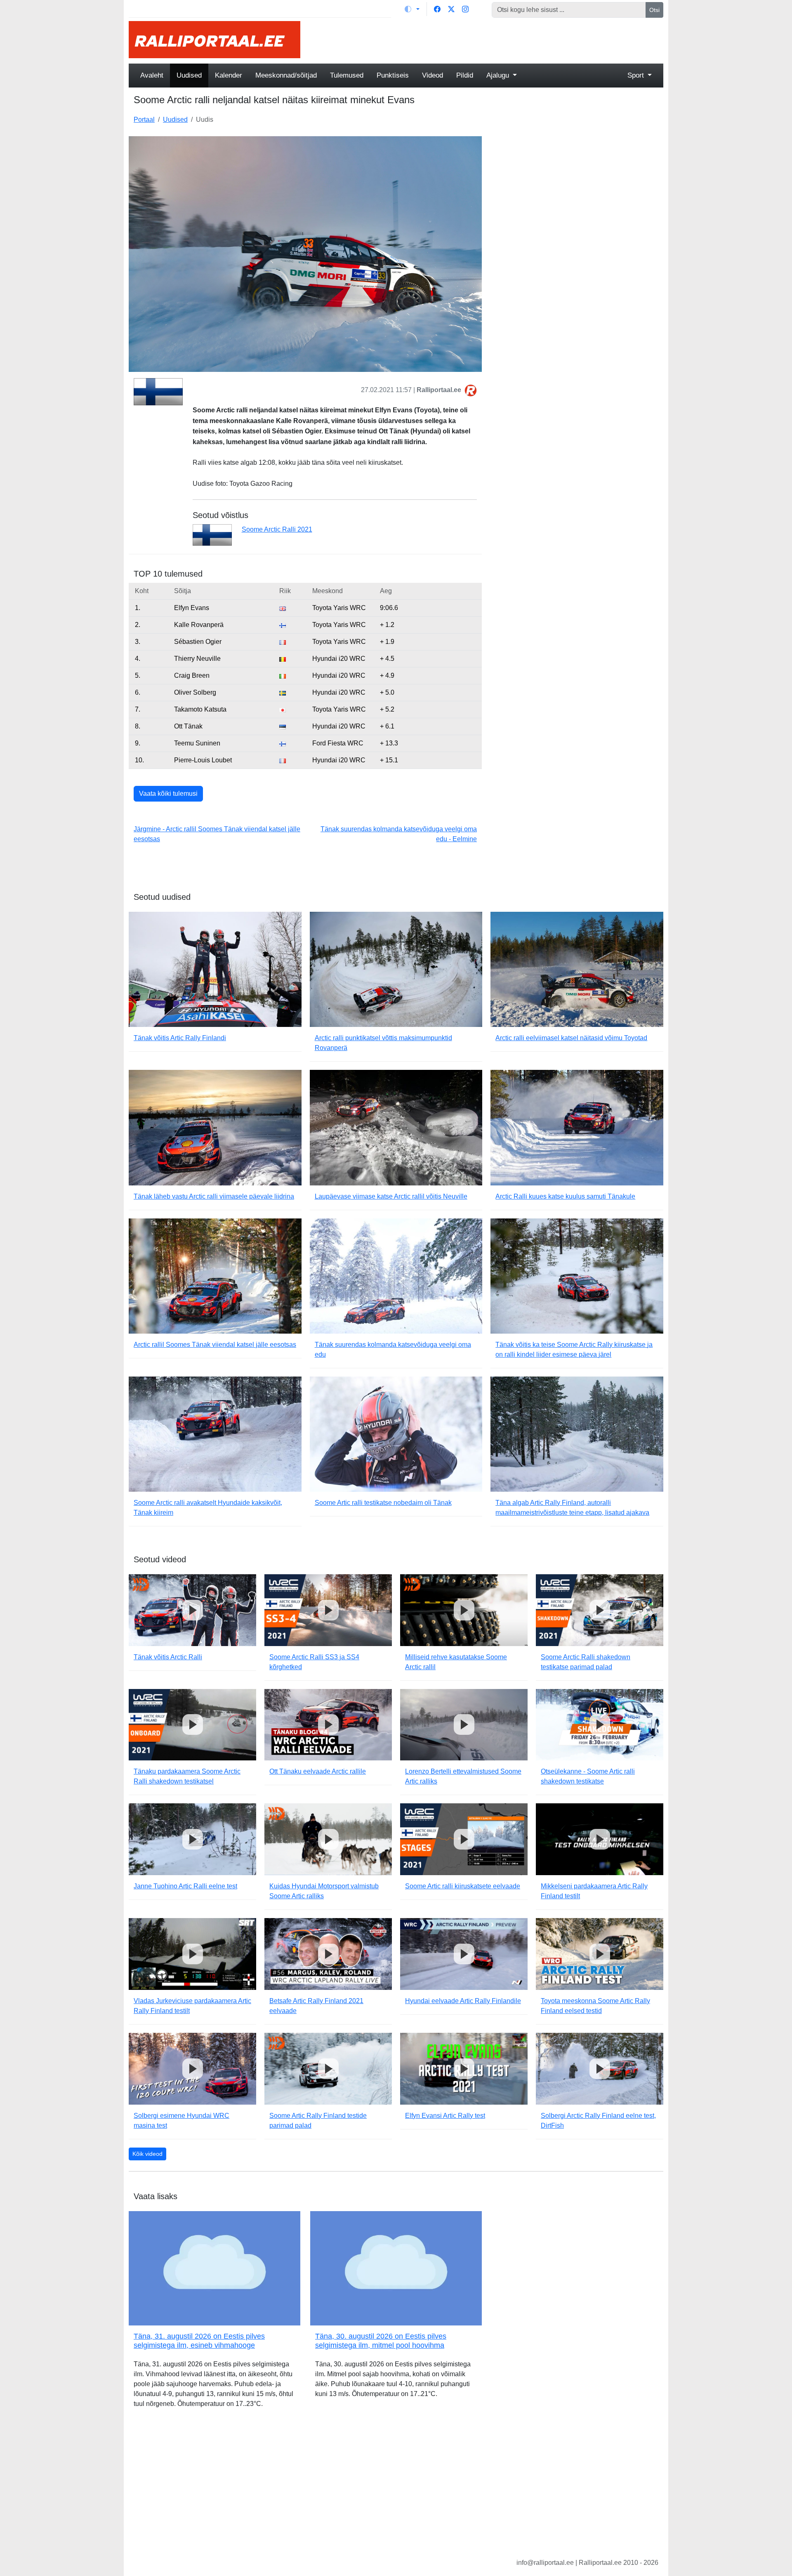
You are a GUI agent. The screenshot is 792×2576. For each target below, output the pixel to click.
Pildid (465, 75)
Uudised (189, 75)
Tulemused (347, 75)
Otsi (654, 10)
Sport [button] (637, 75)
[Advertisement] (487, 40)
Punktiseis (393, 75)
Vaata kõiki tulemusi (168, 794)
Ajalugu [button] (499, 75)
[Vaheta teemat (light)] (412, 9)
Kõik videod (147, 2154)
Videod (433, 75)
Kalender (229, 75)
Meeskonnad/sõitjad (286, 75)
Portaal (144, 119)
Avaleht (152, 75)
